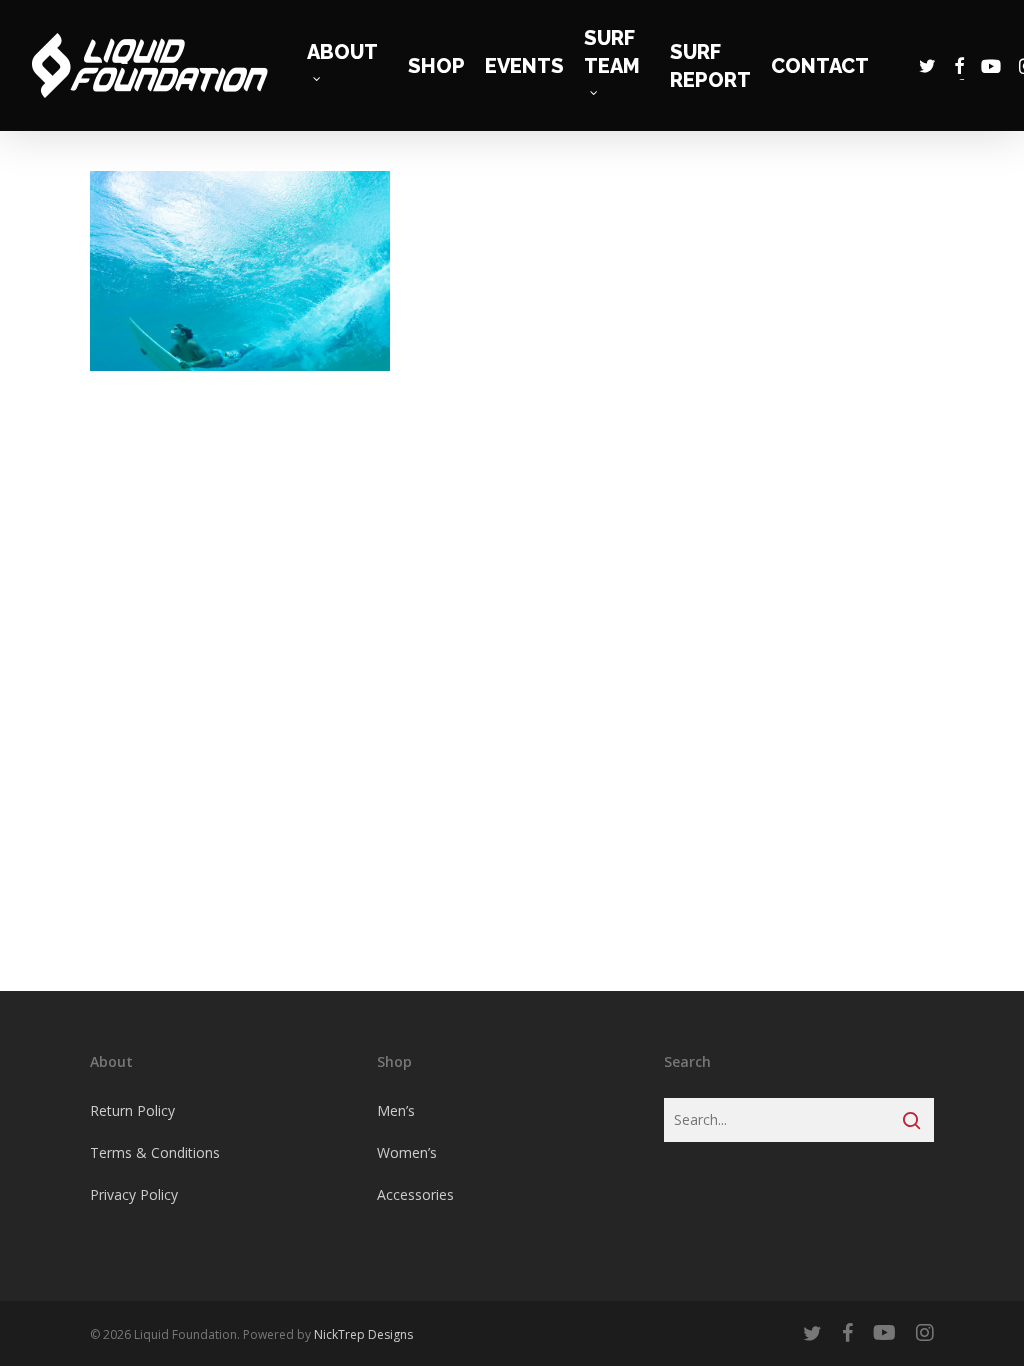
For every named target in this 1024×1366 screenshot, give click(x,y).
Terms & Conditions (155, 1152)
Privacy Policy (134, 1194)
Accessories (415, 1194)
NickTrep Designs (363, 1334)
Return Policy (132, 1110)
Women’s (407, 1152)
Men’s (396, 1110)
